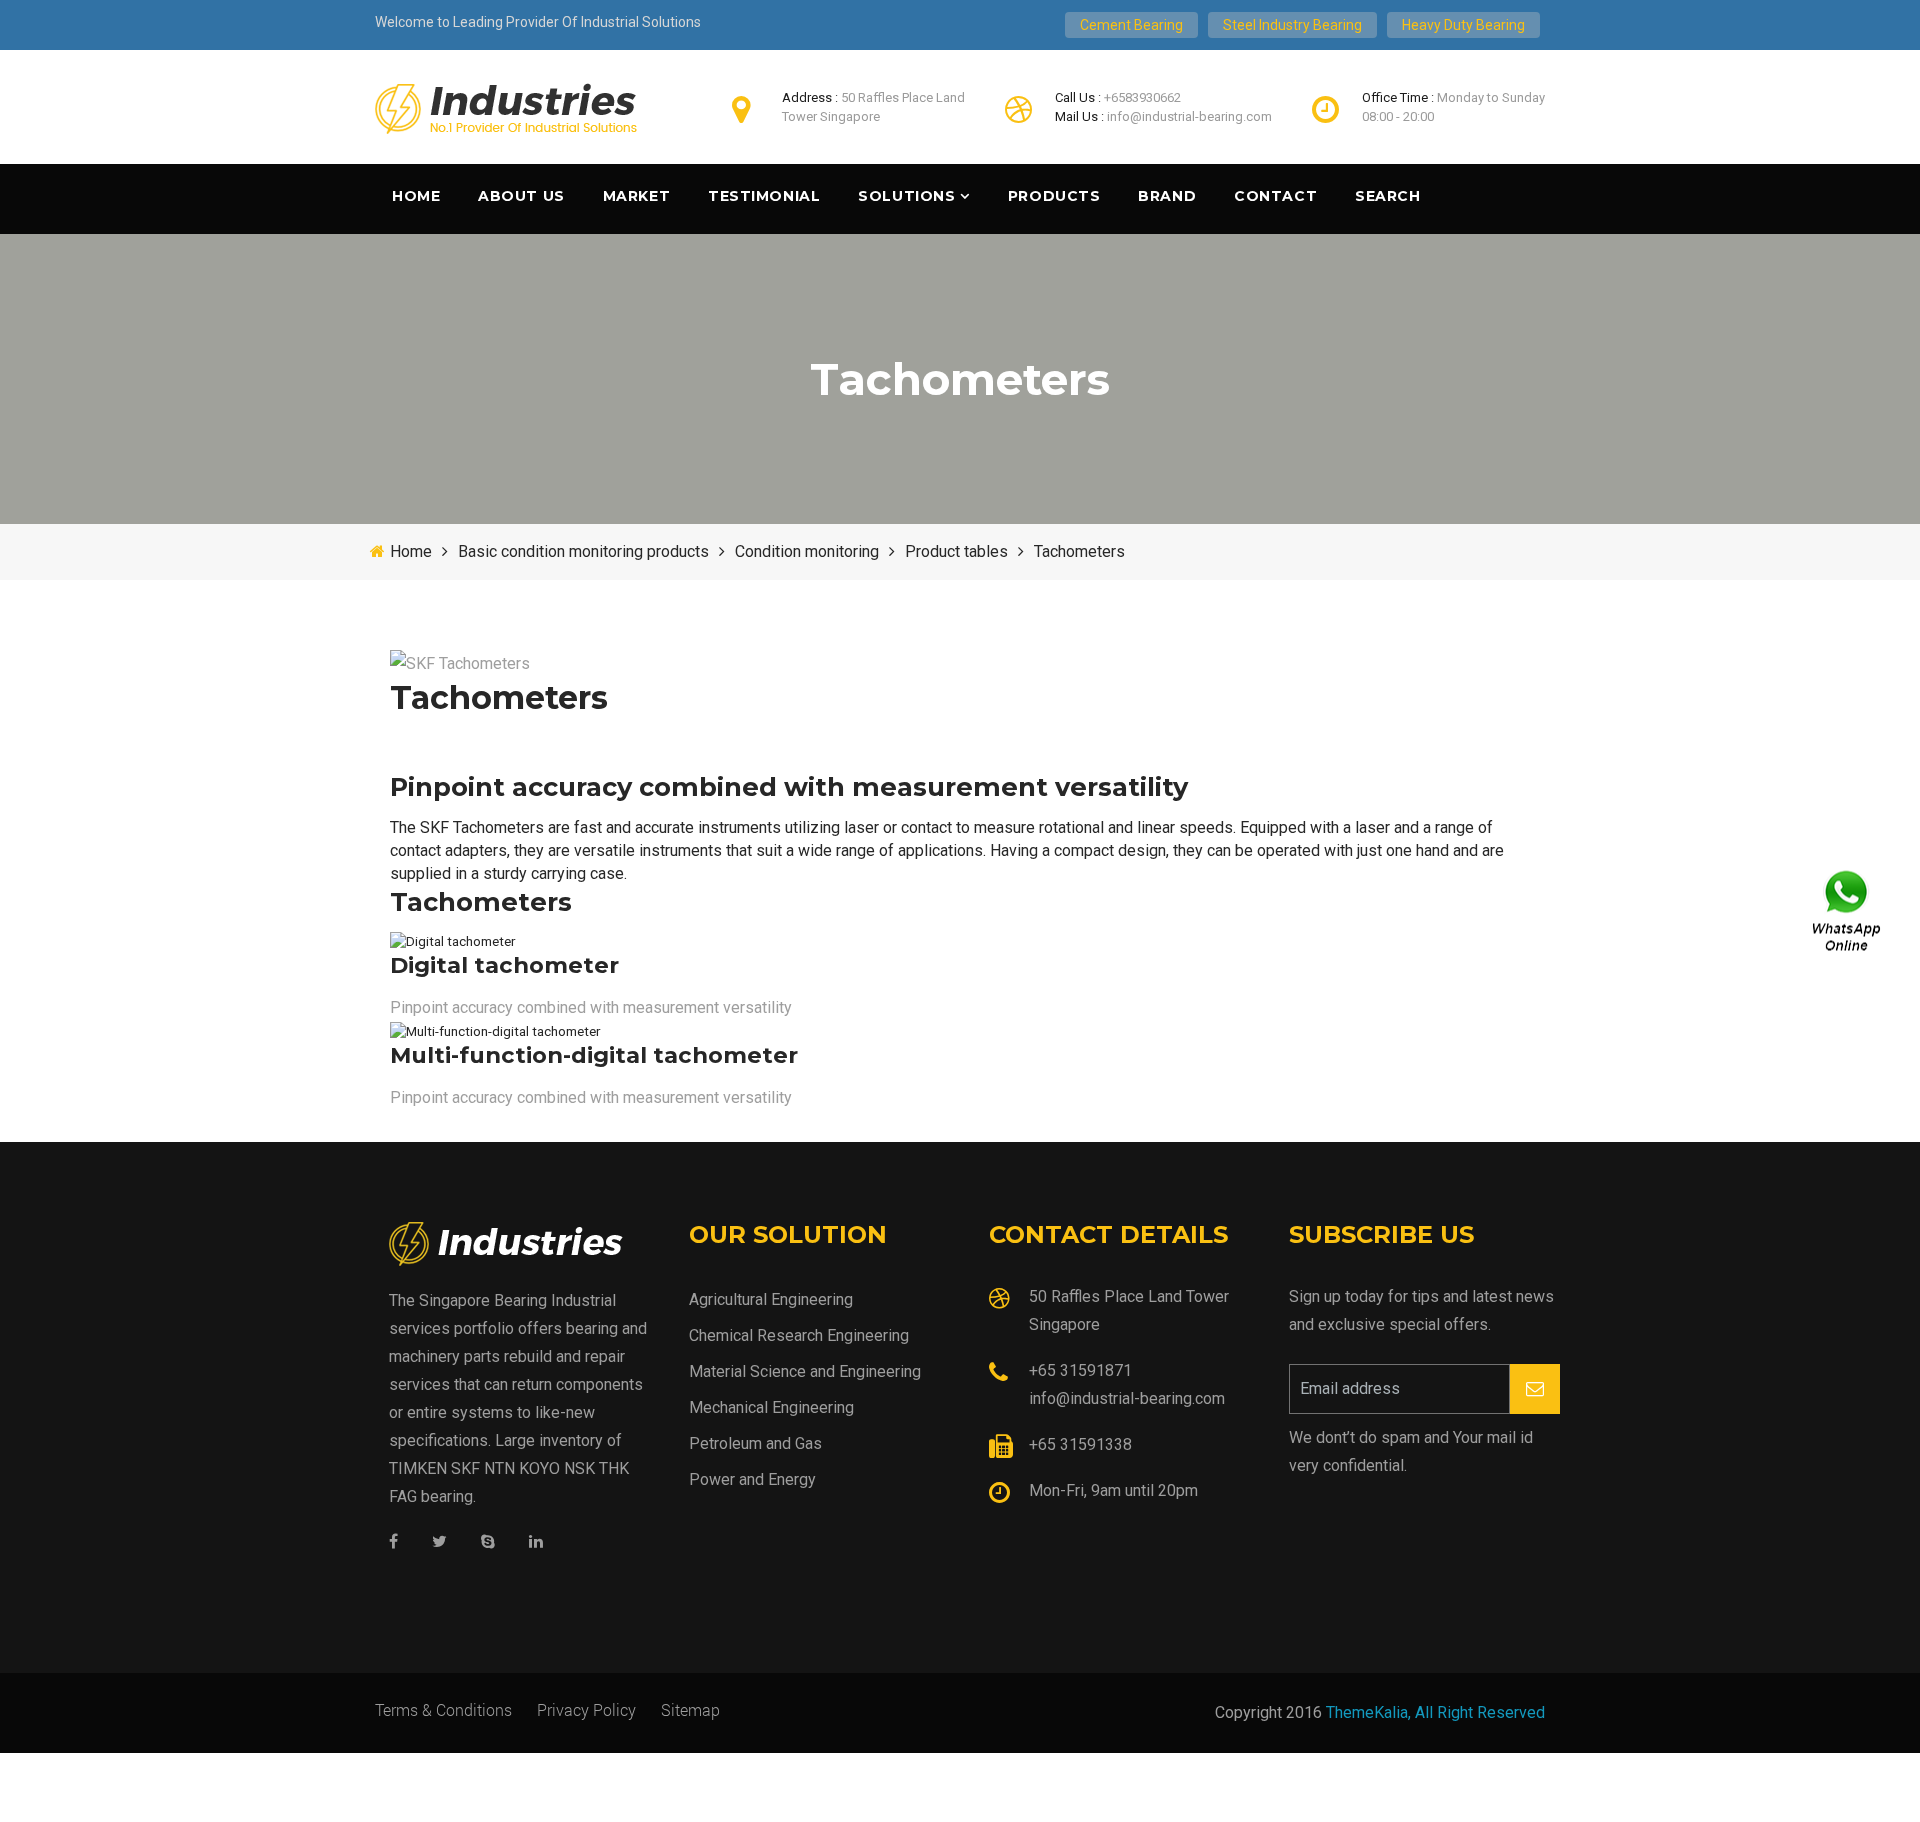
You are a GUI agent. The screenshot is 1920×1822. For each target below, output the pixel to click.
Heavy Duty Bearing (1463, 25)
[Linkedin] (536, 1542)
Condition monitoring (807, 551)
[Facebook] (393, 1542)
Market (636, 196)
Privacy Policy (586, 1709)
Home (416, 196)
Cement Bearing (1131, 25)
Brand (1167, 196)
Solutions (906, 196)
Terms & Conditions (443, 1709)
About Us (521, 196)
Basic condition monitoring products (583, 551)
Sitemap (690, 1709)
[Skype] (488, 1542)
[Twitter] (439, 1542)
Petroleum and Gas (755, 1443)
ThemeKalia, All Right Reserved (1435, 1712)
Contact (1275, 196)
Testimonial (764, 196)
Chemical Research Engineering (799, 1335)
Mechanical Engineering (771, 1407)
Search (1387, 196)
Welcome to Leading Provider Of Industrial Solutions (538, 22)
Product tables (956, 551)
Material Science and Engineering (805, 1371)
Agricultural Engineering (771, 1299)
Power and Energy (752, 1479)
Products (1054, 196)
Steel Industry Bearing (1292, 25)
